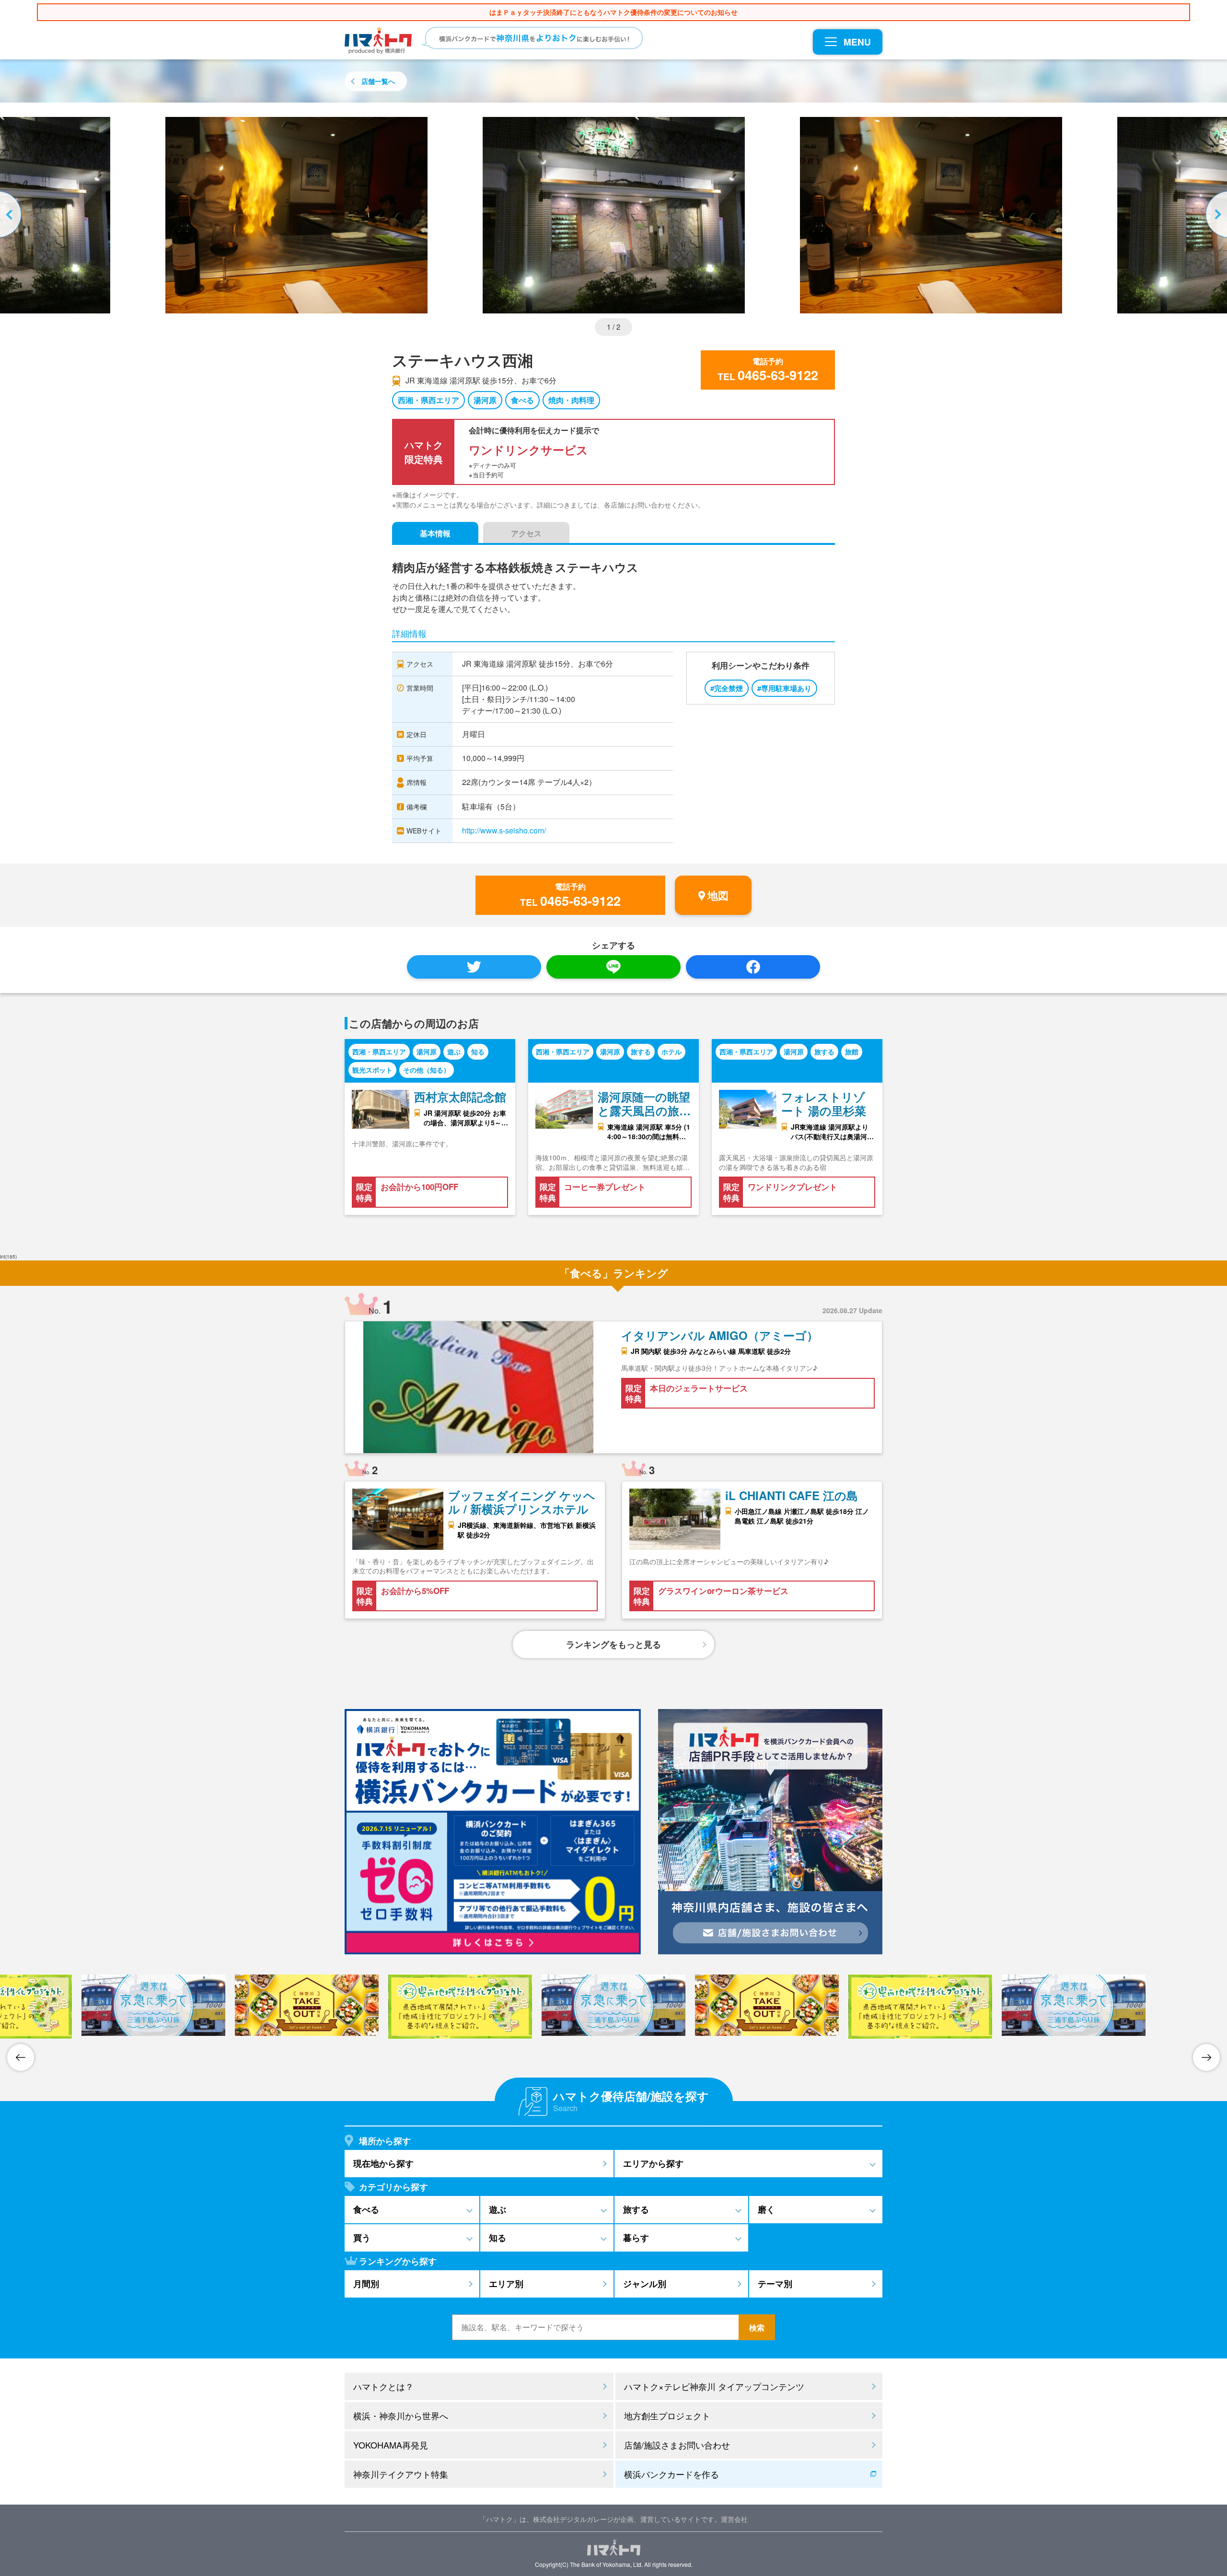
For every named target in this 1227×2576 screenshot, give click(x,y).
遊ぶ (454, 1051)
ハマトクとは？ (383, 2386)
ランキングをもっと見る (613, 1644)
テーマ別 (775, 2284)
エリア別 (506, 2284)
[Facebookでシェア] (753, 967)
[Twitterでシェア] (474, 967)
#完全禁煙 (727, 688)
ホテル (671, 1051)
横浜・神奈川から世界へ (401, 2415)
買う (362, 2238)
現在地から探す (383, 2163)
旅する (641, 1051)
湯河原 (485, 400)
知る (478, 1051)
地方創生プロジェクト (667, 2415)
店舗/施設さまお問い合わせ (677, 2445)
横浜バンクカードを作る (671, 2474)
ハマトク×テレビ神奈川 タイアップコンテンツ (714, 2386)
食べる (522, 400)
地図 (718, 895)
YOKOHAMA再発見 (391, 2445)
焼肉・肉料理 (571, 400)
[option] (614, 215)
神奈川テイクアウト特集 (401, 2474)
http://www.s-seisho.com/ (504, 830)
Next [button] (1215, 215)
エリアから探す (653, 2163)
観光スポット (372, 1070)
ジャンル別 (645, 2284)
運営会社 (734, 2519)
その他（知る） (427, 1070)
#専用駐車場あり (784, 688)
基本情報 (435, 533)
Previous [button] (12, 215)
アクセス (526, 533)
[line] (613, 967)
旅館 (852, 1051)
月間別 (366, 2284)
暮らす (636, 2238)
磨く (766, 2209)
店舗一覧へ (378, 81)
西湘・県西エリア (428, 400)
